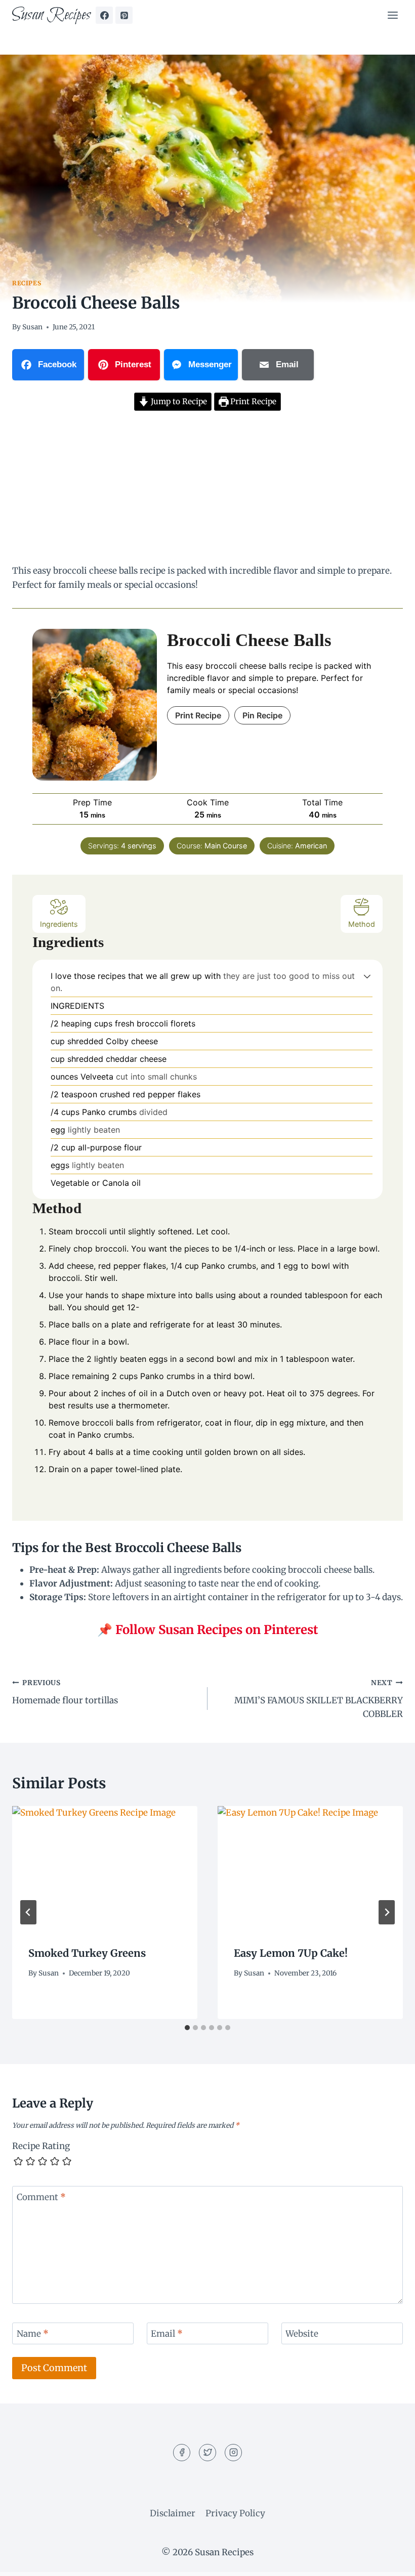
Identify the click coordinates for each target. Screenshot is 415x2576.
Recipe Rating (41, 2146)
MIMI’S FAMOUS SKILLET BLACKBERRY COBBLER (319, 1699)
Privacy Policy (235, 2513)
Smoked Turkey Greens (87, 1953)
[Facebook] (104, 15)
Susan (32, 327)
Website (302, 2334)
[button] (367, 976)
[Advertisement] (207, 489)
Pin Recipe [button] (262, 715)
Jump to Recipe (178, 401)
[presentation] (105, 1868)
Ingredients (59, 924)
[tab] (187, 2028)
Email (167, 2334)
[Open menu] (392, 15)
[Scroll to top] (389, 2561)
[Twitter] (207, 2453)
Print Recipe (252, 401)
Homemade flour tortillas (65, 1692)
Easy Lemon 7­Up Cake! (291, 1953)
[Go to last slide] (28, 1912)
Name (33, 2334)
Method (362, 924)
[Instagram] (233, 2453)
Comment (41, 2197)
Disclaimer (173, 2513)
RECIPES (27, 283)
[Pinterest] (124, 15)
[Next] (387, 1912)
